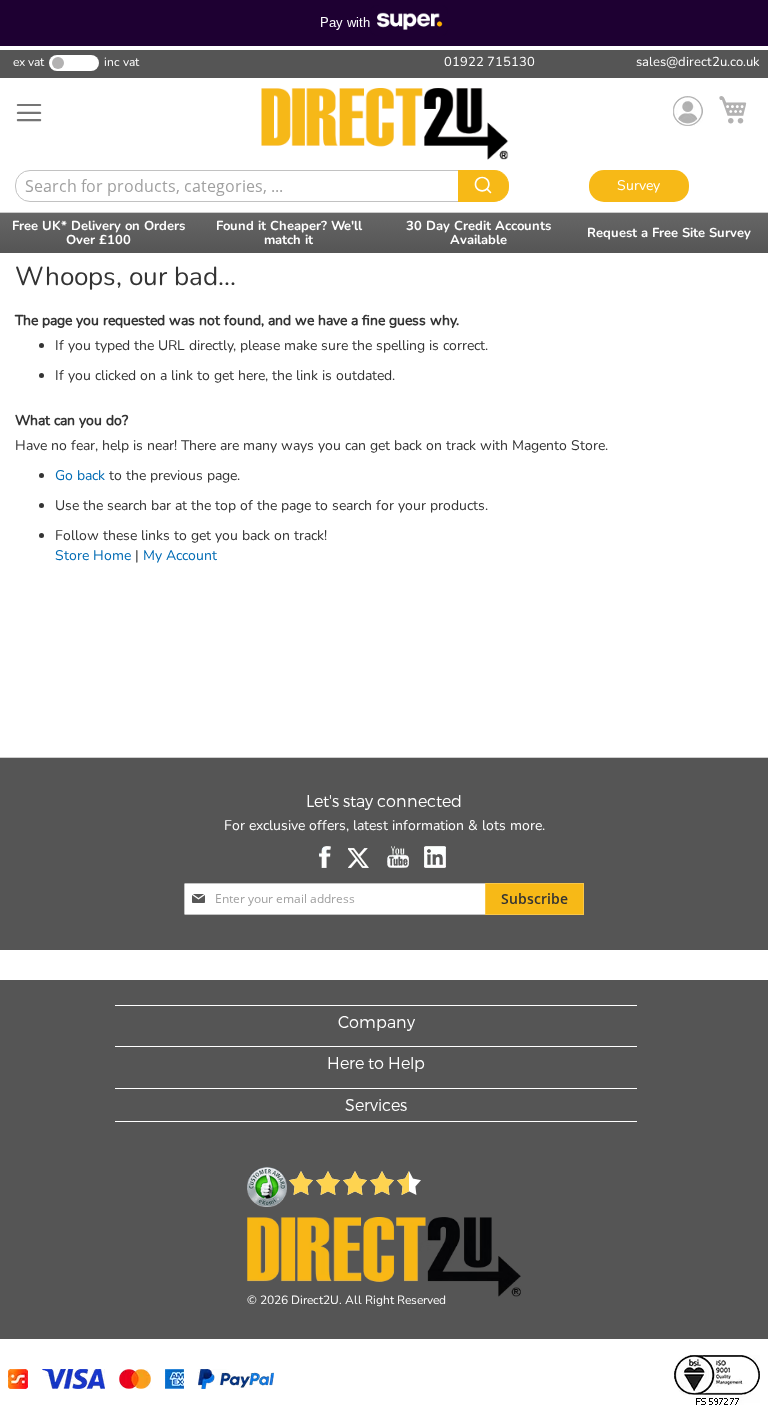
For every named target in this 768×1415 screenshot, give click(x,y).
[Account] (688, 111)
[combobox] (258, 186)
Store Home (93, 555)
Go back (80, 475)
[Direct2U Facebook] (326, 857)
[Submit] (483, 186)
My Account (180, 555)
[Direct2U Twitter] (360, 857)
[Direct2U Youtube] (398, 857)
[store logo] (384, 124)
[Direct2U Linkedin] (435, 857)
